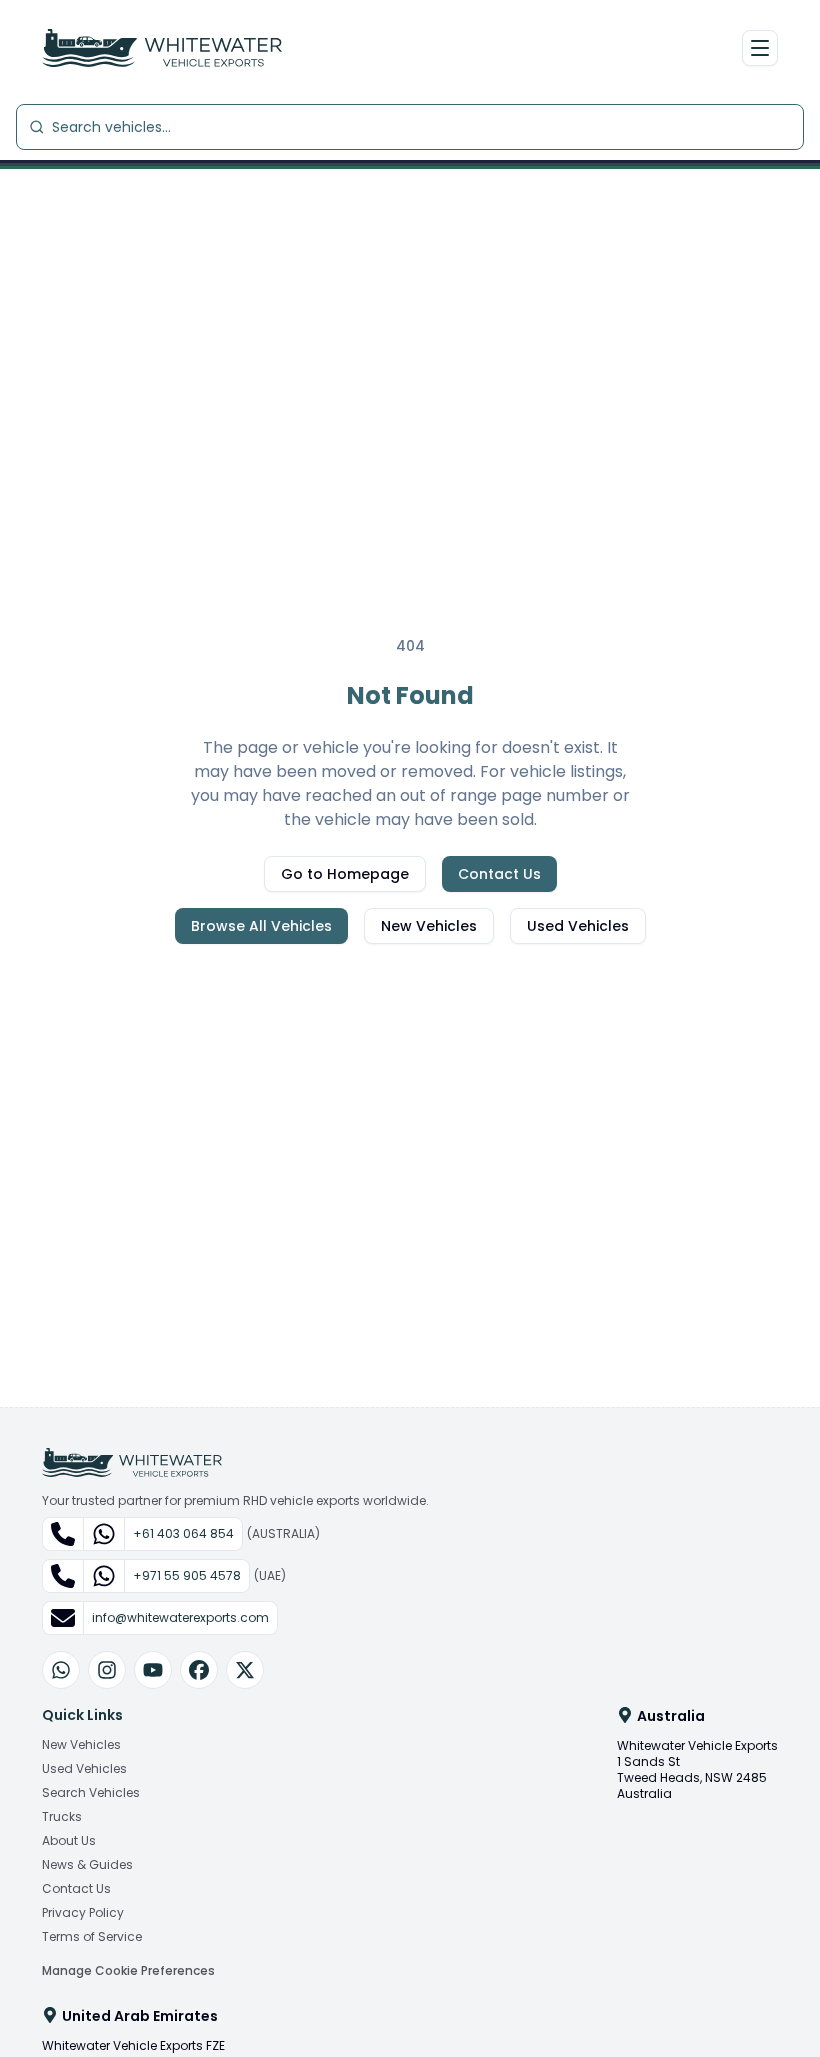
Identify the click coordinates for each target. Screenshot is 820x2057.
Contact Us (499, 874)
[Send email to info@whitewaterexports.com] (63, 1618)
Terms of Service (92, 1937)
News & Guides (87, 1865)
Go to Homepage (345, 874)
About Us (69, 1841)
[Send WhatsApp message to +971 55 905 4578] (104, 1576)
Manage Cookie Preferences (128, 1970)
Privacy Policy (83, 1913)
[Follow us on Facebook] (199, 1670)
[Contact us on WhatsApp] (61, 1670)
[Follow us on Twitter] (245, 1670)
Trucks (62, 1817)
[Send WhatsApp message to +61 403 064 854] (104, 1534)
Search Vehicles (91, 1793)
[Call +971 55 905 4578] (63, 1576)
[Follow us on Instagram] (107, 1670)
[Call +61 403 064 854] (63, 1534)
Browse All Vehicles (261, 926)
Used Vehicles (578, 926)
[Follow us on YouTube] (153, 1670)
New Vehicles (429, 926)
